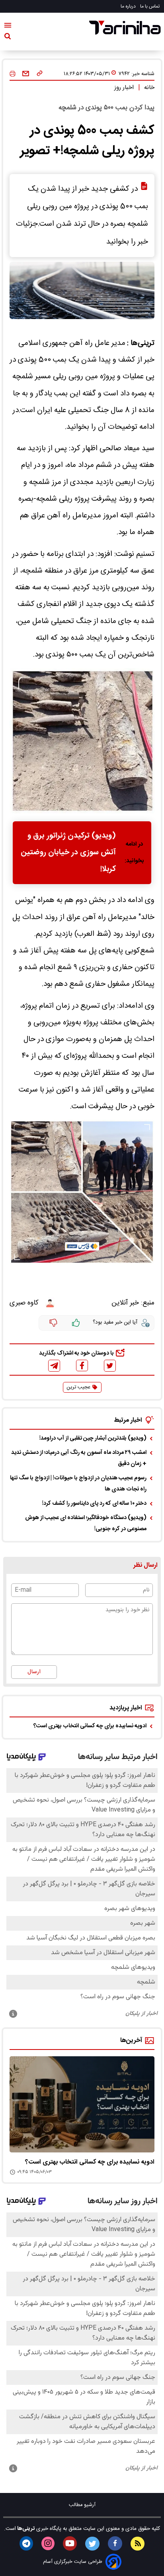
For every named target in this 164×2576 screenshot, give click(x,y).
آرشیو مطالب (82, 2505)
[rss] (138, 2544)
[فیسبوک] (82, 1365)
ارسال (34, 1672)
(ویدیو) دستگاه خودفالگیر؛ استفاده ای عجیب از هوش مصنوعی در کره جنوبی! (86, 1523)
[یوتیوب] (70, 2543)
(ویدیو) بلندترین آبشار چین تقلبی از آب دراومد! (93, 1438)
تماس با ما (150, 6)
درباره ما (129, 6)
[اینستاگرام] (48, 2543)
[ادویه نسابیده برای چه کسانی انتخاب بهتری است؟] (82, 2105)
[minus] (53, 1323)
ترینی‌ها (25, 2529)
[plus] (76, 1323)
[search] (8, 38)
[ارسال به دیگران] (26, 74)
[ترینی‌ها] (125, 28)
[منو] (8, 27)
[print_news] (13, 74)
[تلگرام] (54, 1366)
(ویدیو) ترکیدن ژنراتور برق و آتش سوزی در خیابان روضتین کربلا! (68, 853)
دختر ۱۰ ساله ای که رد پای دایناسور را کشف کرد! (94, 1504)
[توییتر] (110, 1366)
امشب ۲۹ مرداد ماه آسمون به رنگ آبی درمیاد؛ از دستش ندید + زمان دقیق (79, 1458)
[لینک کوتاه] (40, 74)
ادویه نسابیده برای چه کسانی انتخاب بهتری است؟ (90, 1726)
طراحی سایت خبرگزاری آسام (73, 2562)
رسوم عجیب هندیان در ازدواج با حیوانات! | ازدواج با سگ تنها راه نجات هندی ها (78, 1484)
